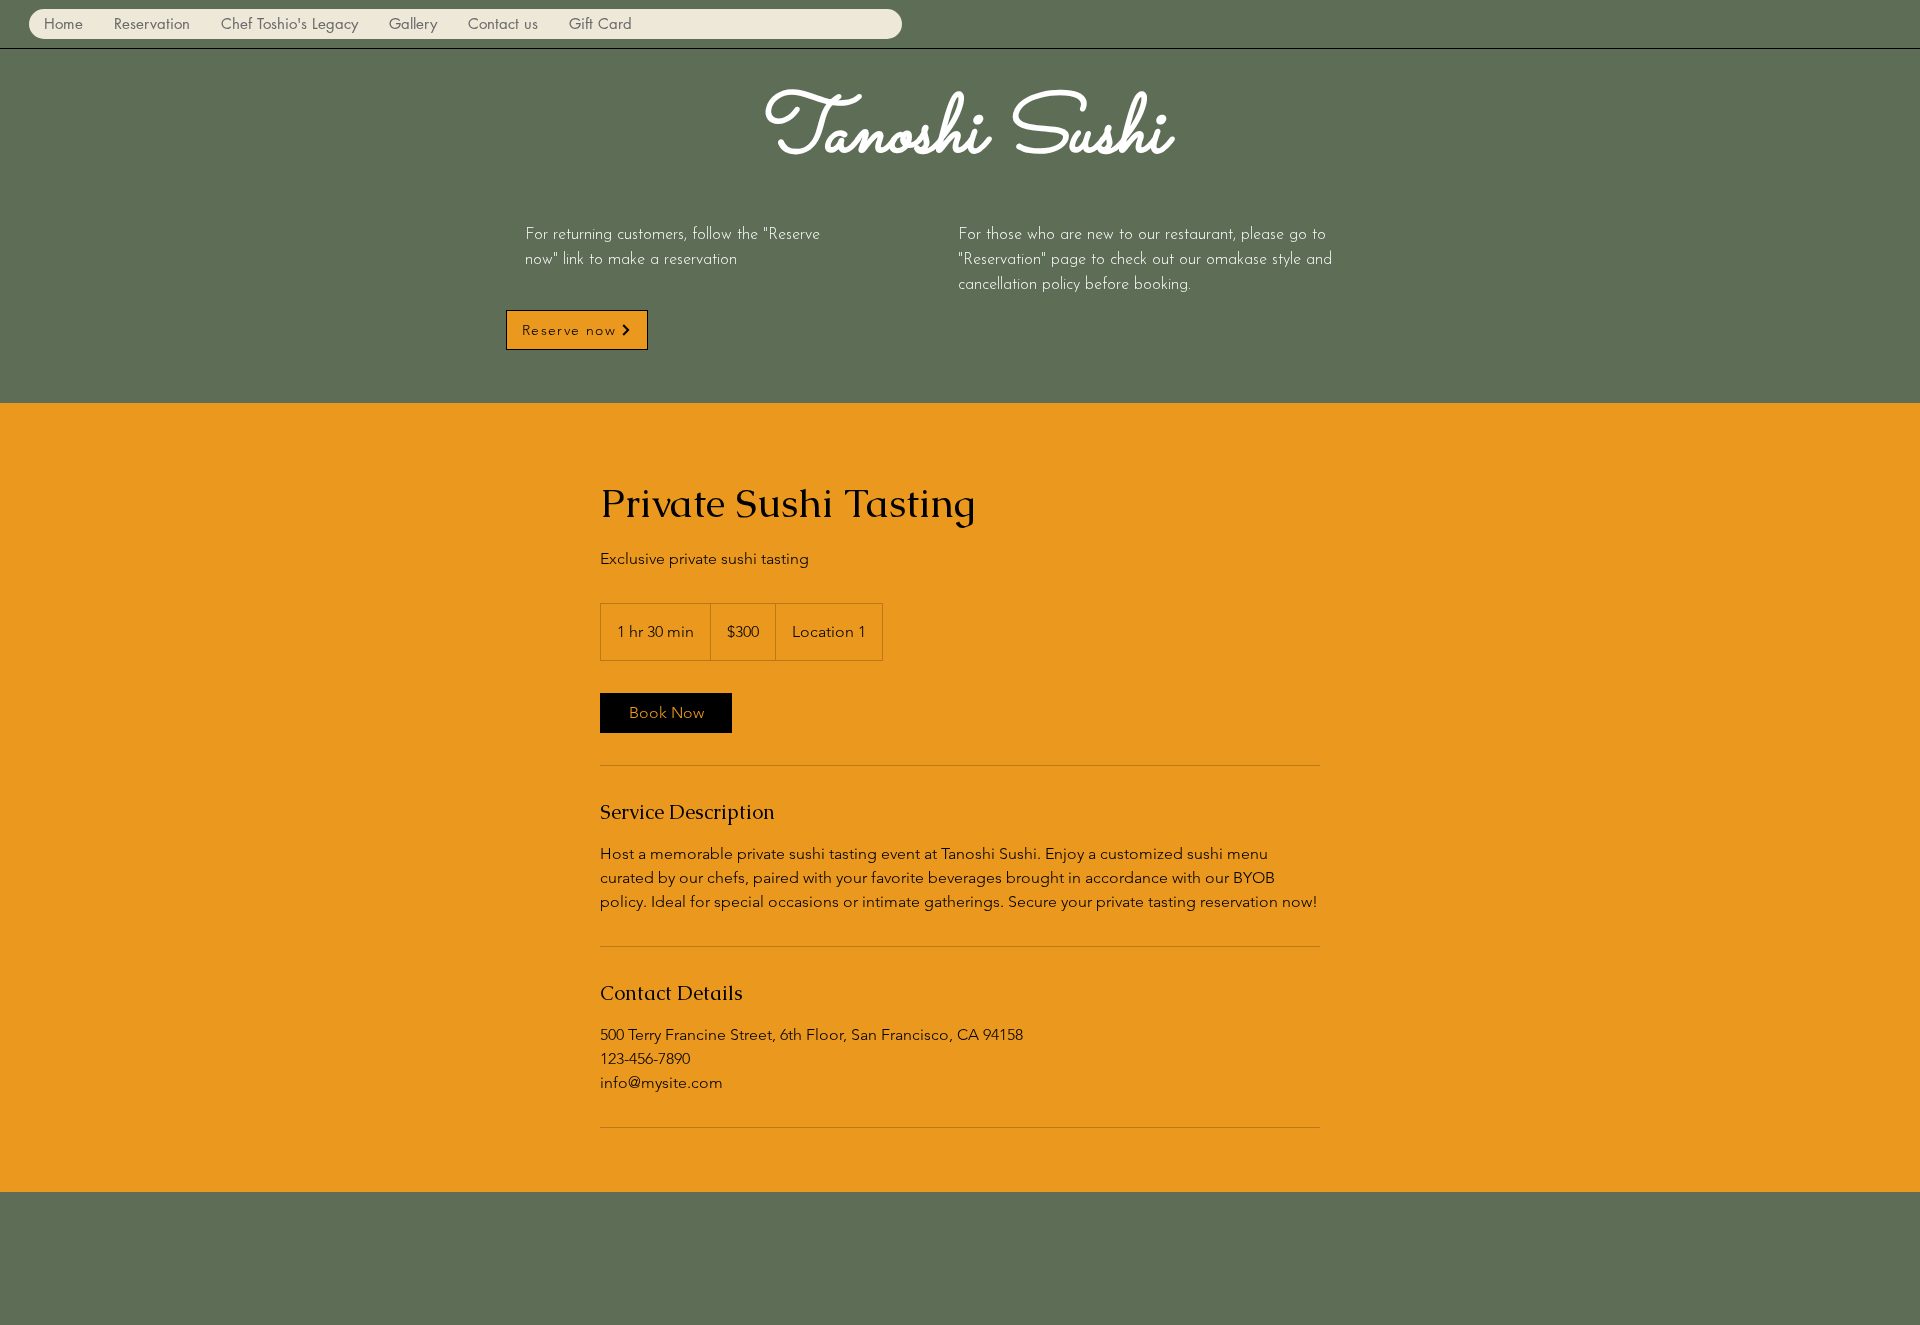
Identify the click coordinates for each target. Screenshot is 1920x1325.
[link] (666, 713)
